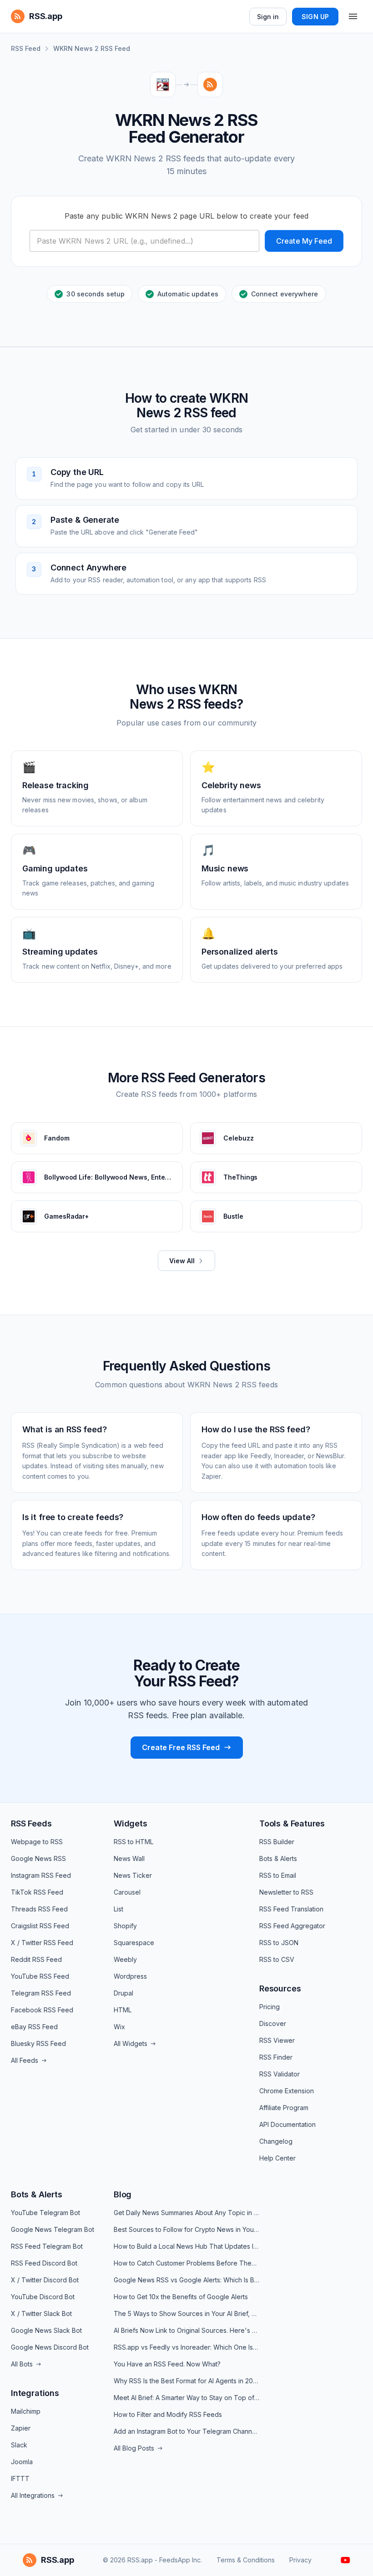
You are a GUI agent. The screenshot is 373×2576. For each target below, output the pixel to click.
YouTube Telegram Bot (45, 2213)
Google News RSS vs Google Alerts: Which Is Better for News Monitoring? (186, 2280)
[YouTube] (345, 2560)
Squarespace (134, 1943)
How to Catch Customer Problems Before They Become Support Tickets (186, 2263)
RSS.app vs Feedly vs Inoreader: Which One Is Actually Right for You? (186, 2347)
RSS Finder (276, 2057)
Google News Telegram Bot (53, 2229)
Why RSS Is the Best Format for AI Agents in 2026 (186, 2381)
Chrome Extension (287, 2091)
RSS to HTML (134, 1842)
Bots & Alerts (278, 1858)
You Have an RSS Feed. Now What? (167, 2364)
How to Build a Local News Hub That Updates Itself (186, 2246)
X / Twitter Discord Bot (45, 2280)
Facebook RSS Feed (42, 2010)
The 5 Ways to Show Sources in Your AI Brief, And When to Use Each (186, 2313)
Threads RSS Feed (39, 1909)
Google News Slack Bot (46, 2330)
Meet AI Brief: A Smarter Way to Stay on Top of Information (186, 2398)
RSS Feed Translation (291, 1909)
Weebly (125, 1959)
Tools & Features (292, 1823)
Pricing (270, 2007)
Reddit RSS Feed (36, 1959)
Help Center (277, 2158)
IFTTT (20, 2478)
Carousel (127, 1892)
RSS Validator (280, 2074)
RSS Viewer (277, 2040)
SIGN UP (315, 17)
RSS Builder (277, 1842)
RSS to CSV (277, 1959)
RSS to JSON (279, 1943)
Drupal (123, 1993)
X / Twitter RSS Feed (42, 1943)
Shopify (125, 1926)
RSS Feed (26, 48)
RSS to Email (278, 1875)
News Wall (129, 1858)
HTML (123, 2010)
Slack (19, 2445)
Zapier (21, 2428)
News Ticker (133, 1875)
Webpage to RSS (37, 1842)
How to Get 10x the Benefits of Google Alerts (181, 2297)
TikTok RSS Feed (37, 1892)
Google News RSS (38, 1858)
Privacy (300, 2560)
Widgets (131, 1823)
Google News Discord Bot (50, 2347)
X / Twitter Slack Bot (41, 2313)
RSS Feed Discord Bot (44, 2263)
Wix (119, 2027)
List (118, 1909)
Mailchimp (26, 2411)
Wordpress (130, 1976)
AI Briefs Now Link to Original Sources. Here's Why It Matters (186, 2330)
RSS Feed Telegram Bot (47, 2246)
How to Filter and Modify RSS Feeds (168, 2414)
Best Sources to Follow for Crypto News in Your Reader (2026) (186, 2229)
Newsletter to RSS (286, 1892)
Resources (280, 1988)
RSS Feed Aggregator (292, 1926)
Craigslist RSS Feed (40, 1926)
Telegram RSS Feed (41, 1993)
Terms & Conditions (246, 2560)
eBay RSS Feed (34, 2027)
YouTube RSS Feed (40, 1976)
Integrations (35, 2393)
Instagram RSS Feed (41, 1875)
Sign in (268, 17)
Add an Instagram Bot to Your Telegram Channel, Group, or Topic (186, 2431)
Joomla (22, 2462)
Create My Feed (304, 241)
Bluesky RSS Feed (38, 2043)
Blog (123, 2194)
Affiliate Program (284, 2108)
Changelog (276, 2141)
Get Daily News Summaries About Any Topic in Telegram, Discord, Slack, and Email (186, 2213)
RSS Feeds (31, 1823)
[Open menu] (353, 16)
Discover (273, 2023)
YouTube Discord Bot (43, 2297)
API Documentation (287, 2124)
